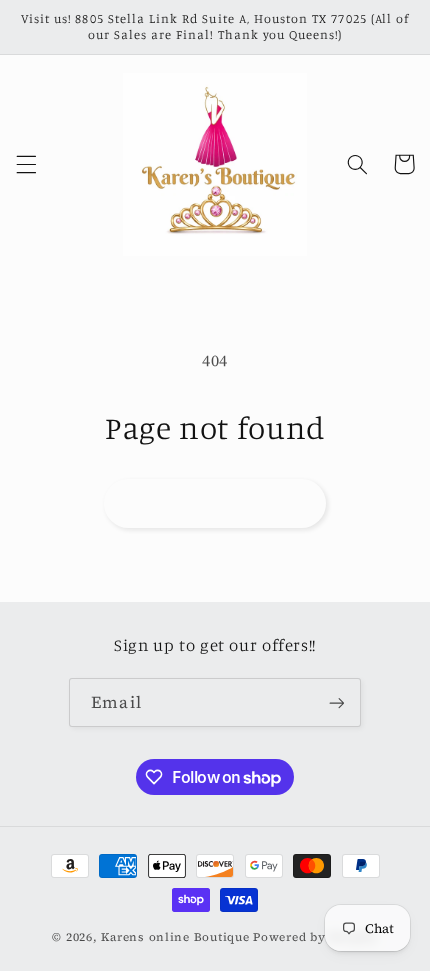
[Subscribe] (336, 702)
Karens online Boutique (177, 937)
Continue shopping (215, 502)
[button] (26, 164)
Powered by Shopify (315, 937)
